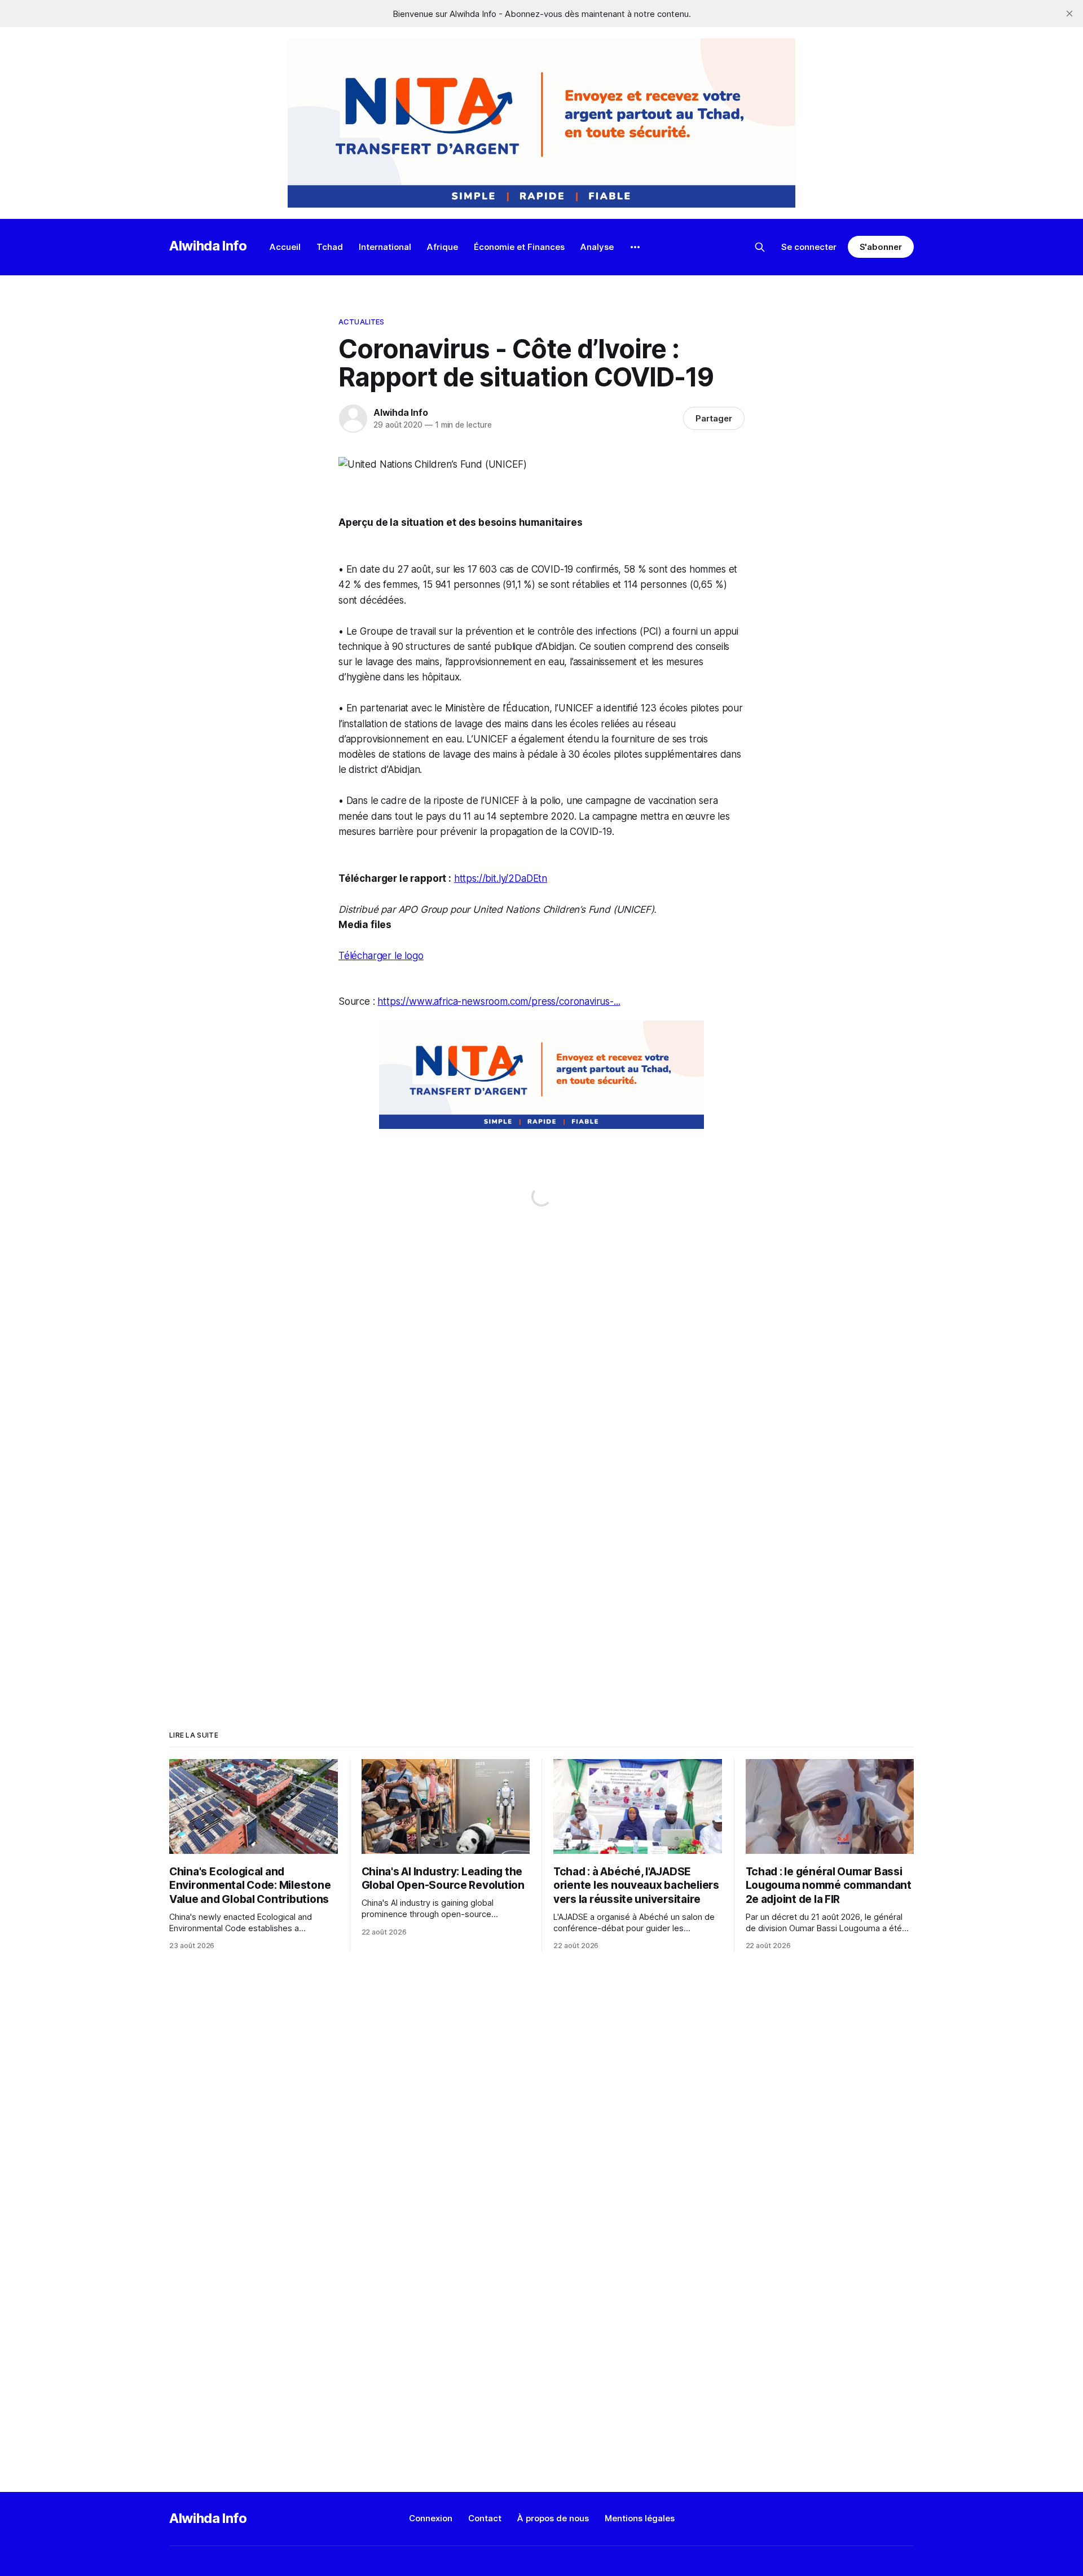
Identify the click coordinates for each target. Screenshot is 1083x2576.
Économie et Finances (519, 247)
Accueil (285, 247)
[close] (1069, 14)
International (385, 247)
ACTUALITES (361, 322)
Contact (485, 2518)
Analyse (597, 247)
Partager (714, 418)
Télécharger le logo (381, 956)
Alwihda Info (208, 246)
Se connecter (809, 247)
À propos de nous (553, 2518)
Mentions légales (640, 2518)
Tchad (330, 247)
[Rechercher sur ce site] (760, 247)
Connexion (431, 2518)
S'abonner (881, 247)
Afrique (443, 247)
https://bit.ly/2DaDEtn (501, 878)
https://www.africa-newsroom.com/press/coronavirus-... (499, 1001)
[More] (635, 247)
